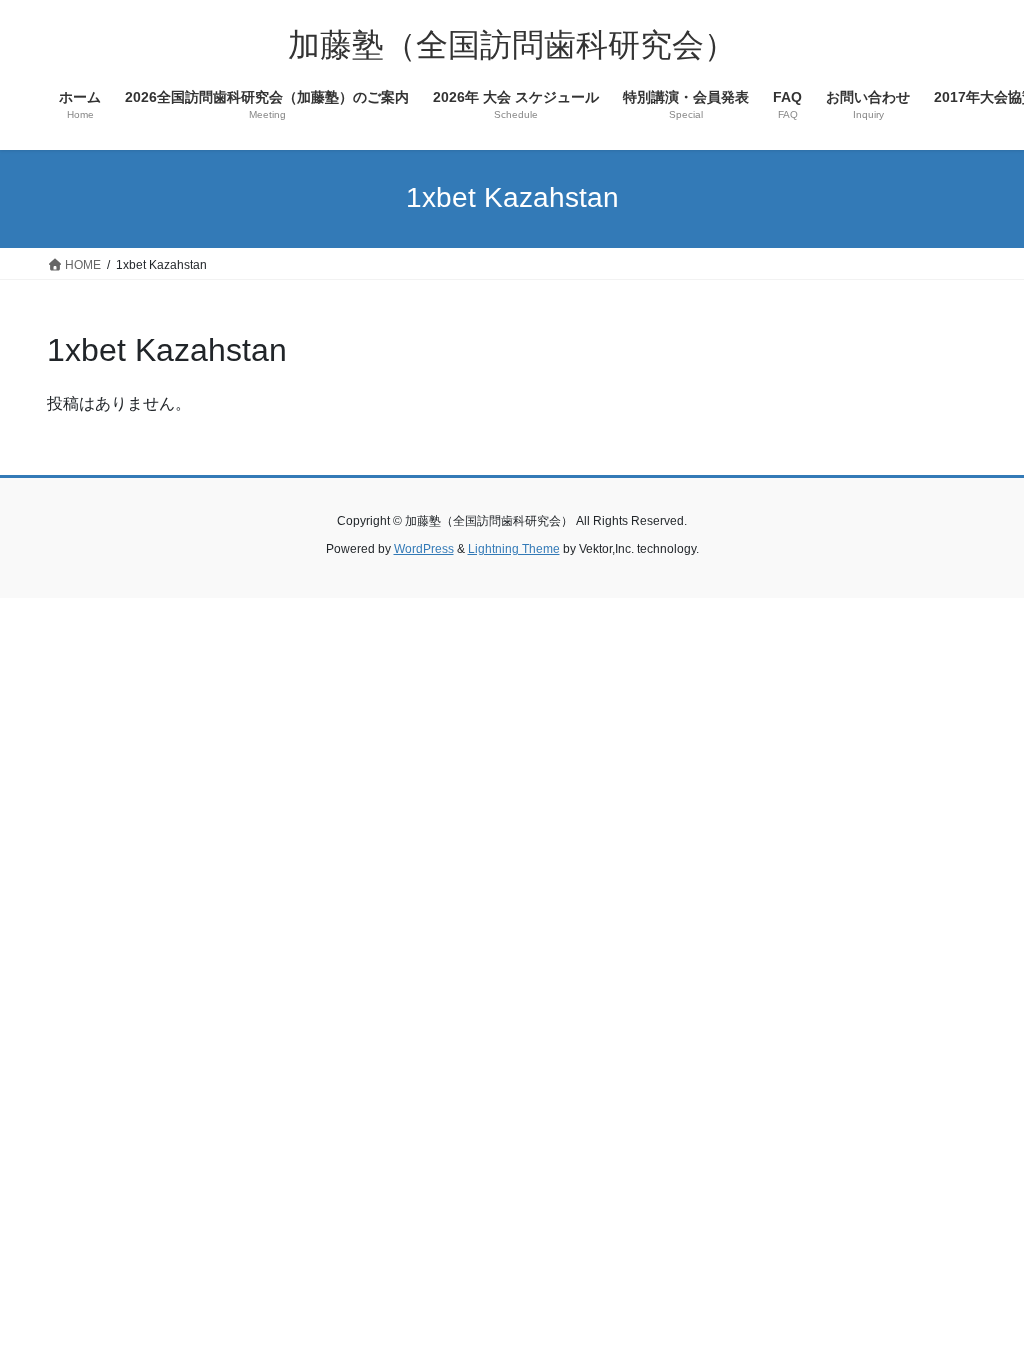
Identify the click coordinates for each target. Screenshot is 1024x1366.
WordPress (424, 549)
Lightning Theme (514, 549)
